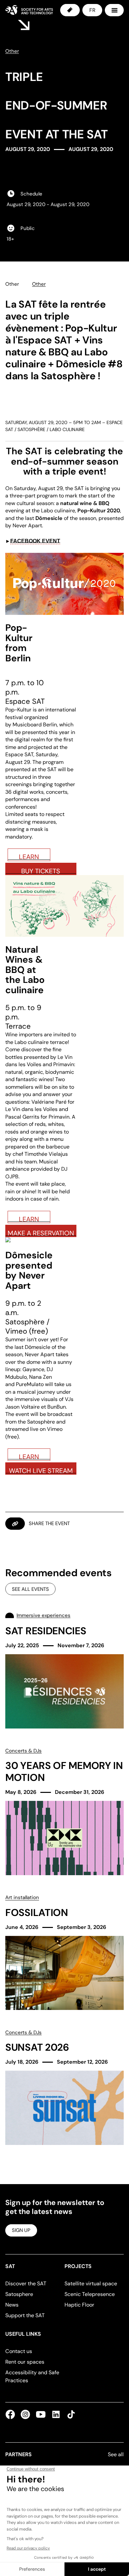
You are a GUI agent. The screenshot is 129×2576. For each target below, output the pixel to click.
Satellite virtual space (91, 2283)
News (12, 2305)
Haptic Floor (79, 2305)
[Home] (29, 10)
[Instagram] (25, 2414)
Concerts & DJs (23, 1751)
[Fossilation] (64, 1952)
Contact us (19, 2351)
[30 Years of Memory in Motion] (64, 1811)
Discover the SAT (26, 2283)
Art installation (22, 1897)
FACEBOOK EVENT (35, 541)
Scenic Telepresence (90, 2294)
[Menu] (114, 10)
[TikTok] (70, 2414)
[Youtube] (41, 2414)
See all (116, 2454)
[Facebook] (12, 2414)
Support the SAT (25, 2315)
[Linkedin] (56, 2414)
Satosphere (19, 2294)
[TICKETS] (70, 10)
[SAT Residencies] (64, 1670)
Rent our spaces (25, 2362)
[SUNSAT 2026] (64, 2087)
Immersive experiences (43, 1615)
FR (92, 10)
